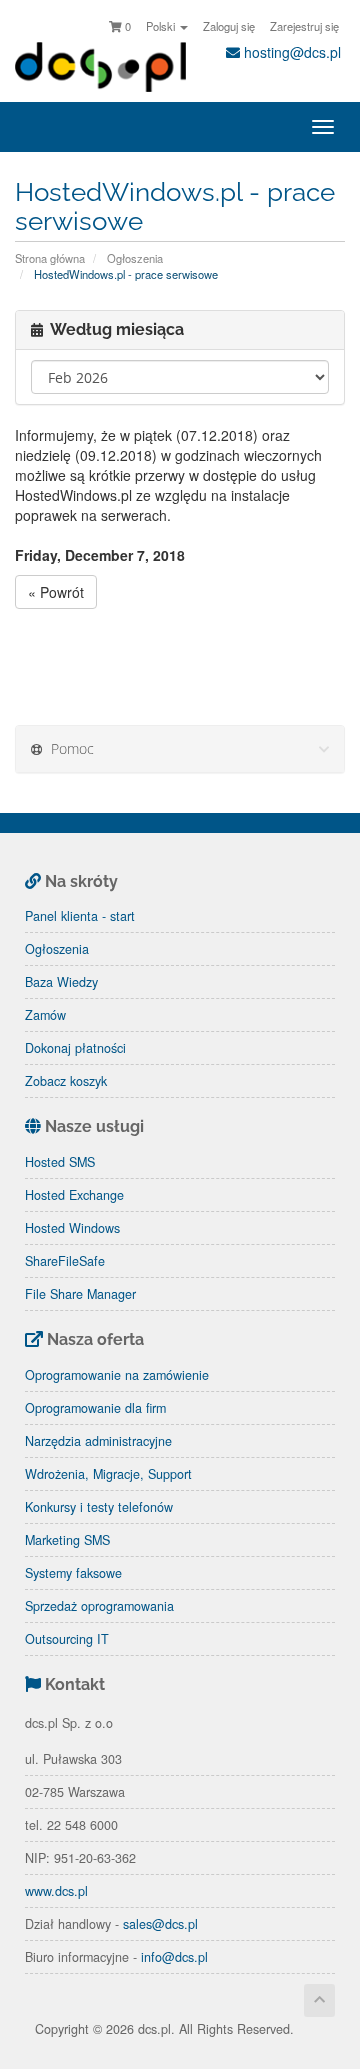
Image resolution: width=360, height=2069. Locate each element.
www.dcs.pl (56, 1891)
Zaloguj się (229, 26)
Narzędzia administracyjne (98, 1441)
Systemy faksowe (73, 1573)
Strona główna (50, 258)
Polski (162, 26)
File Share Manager (80, 1294)
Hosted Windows (72, 1228)
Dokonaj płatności (75, 1048)
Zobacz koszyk (66, 1081)
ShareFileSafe (65, 1261)
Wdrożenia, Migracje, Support (108, 1474)
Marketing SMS (67, 1540)
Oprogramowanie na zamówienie (117, 1375)
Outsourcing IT (67, 1639)
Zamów (45, 1015)
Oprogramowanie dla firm (95, 1408)
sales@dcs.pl (160, 1924)
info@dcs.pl (174, 1957)
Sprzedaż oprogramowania (99, 1606)
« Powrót (56, 592)
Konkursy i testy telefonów (99, 1507)
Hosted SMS (60, 1162)
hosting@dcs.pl (290, 52)
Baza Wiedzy (61, 982)
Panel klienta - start (80, 916)
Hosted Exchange (74, 1195)
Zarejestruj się (304, 26)
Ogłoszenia (135, 258)
